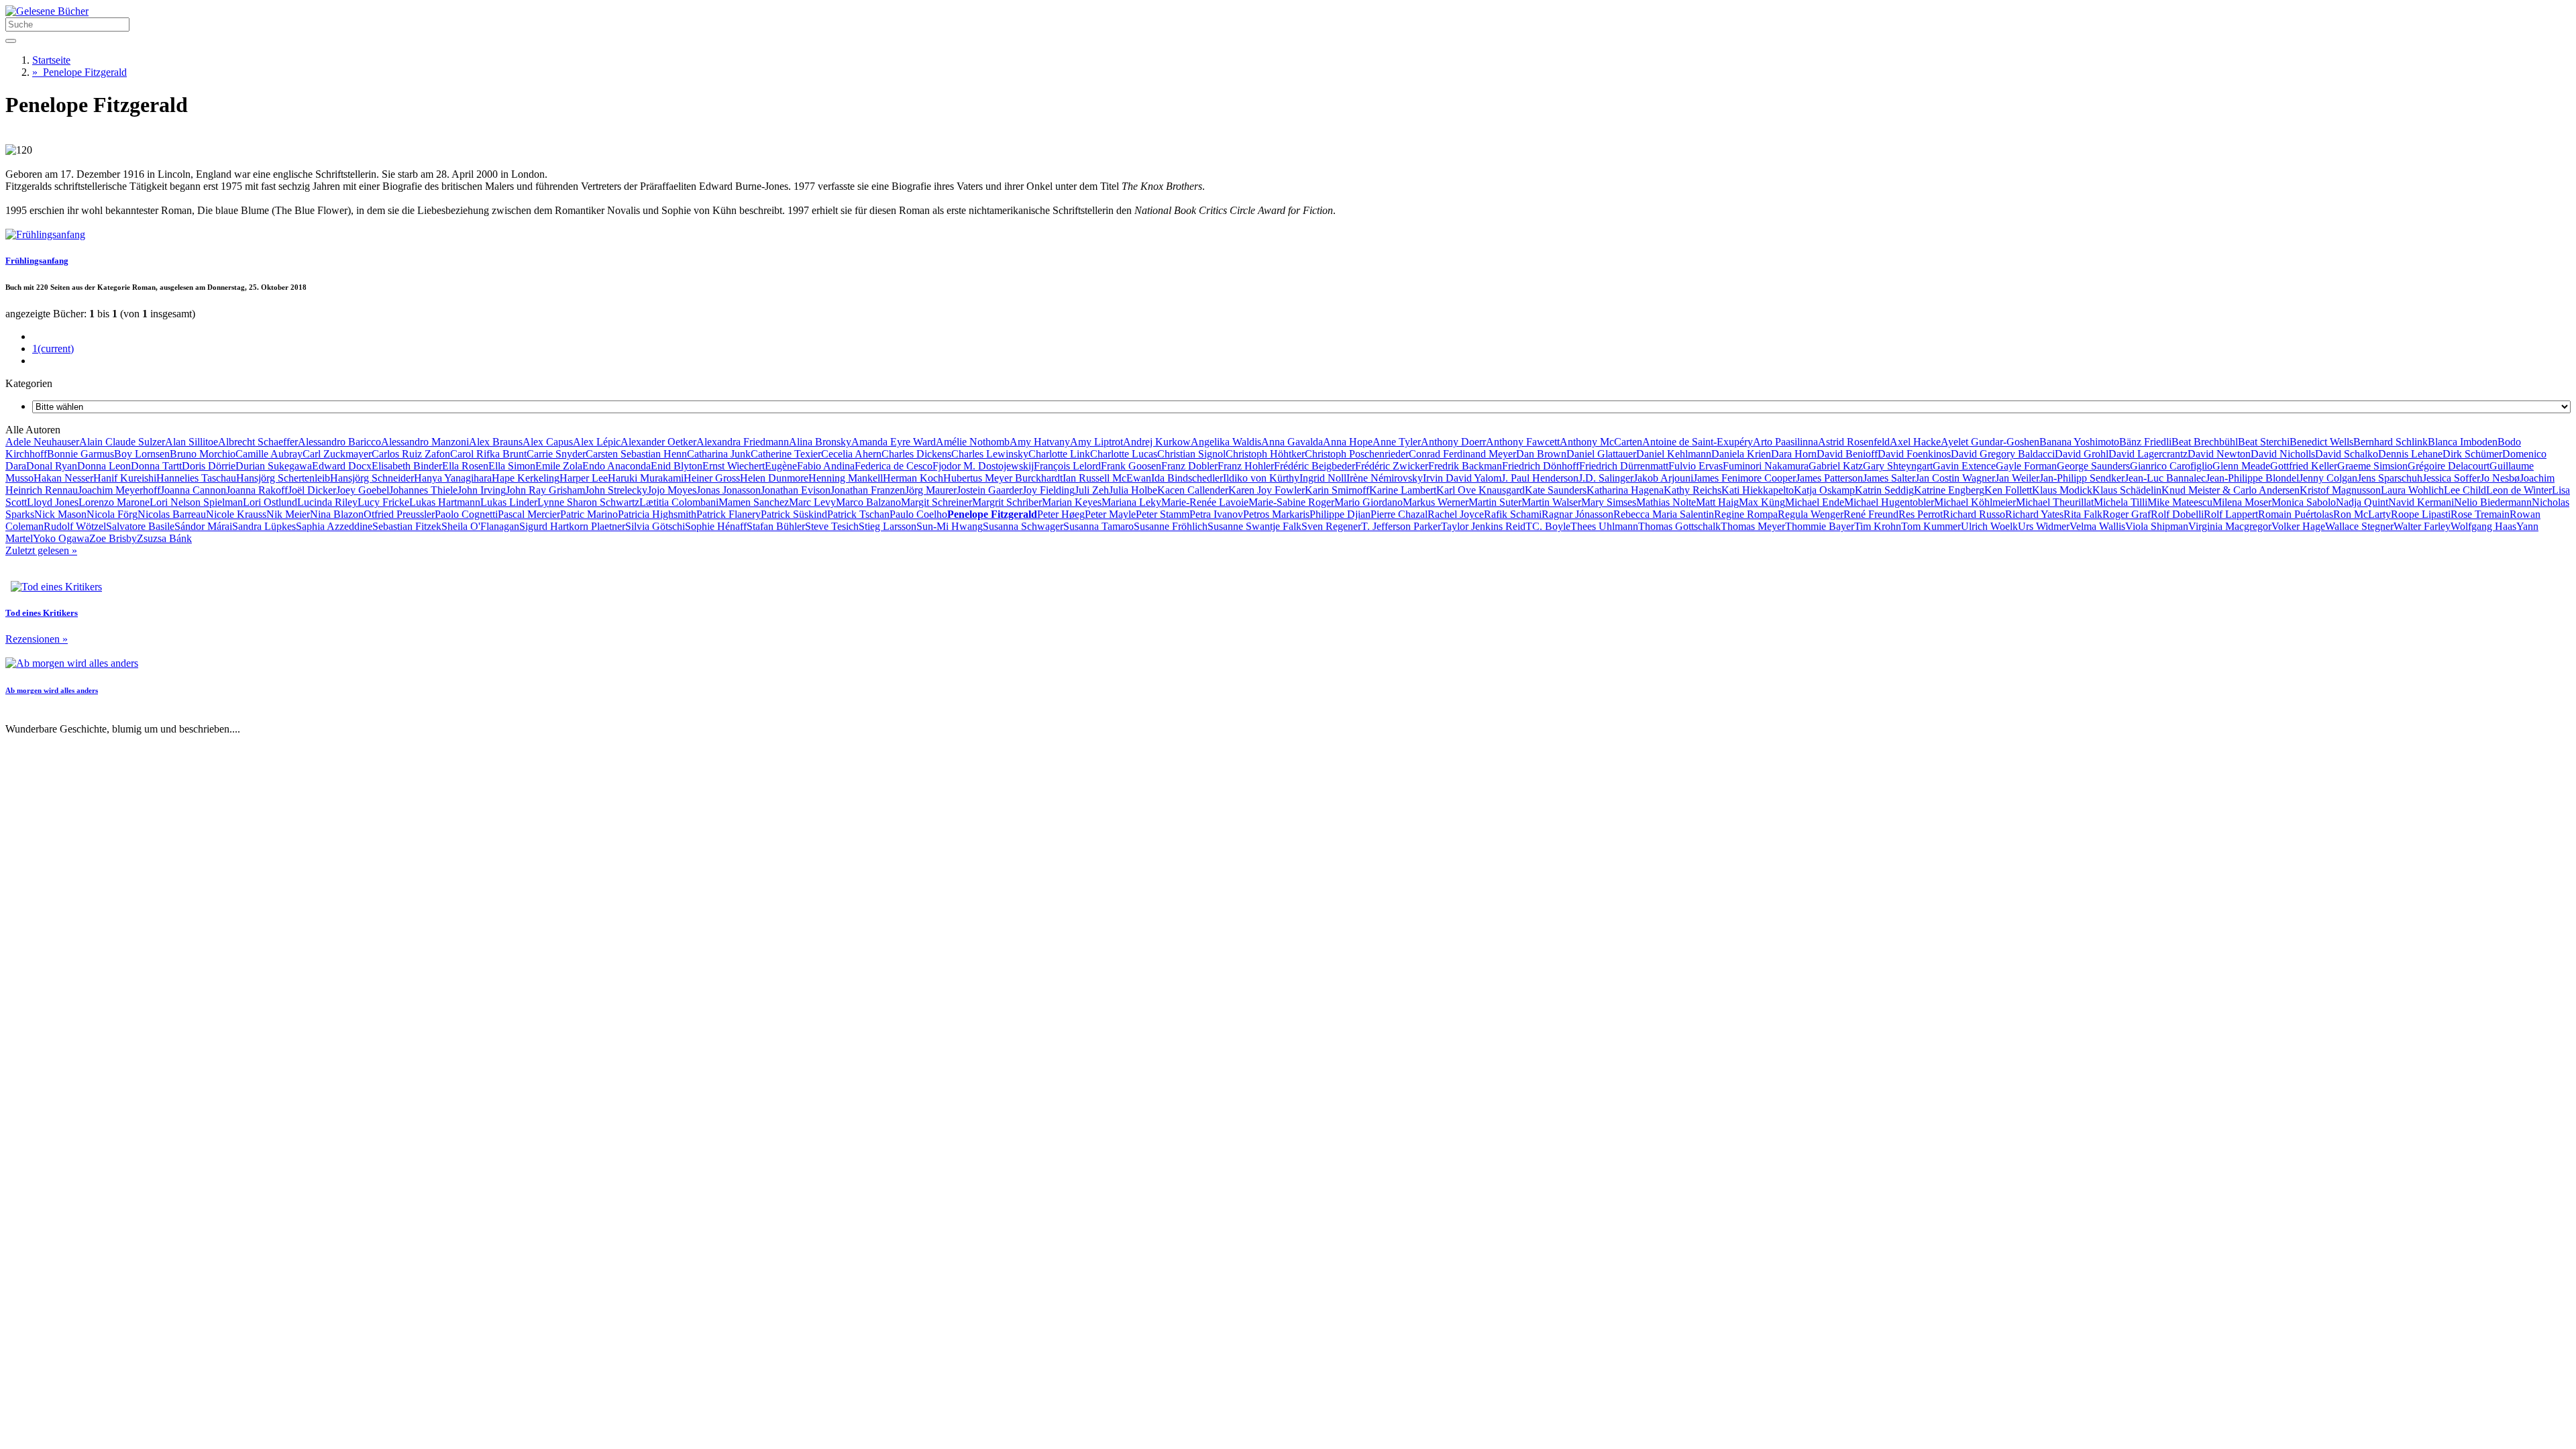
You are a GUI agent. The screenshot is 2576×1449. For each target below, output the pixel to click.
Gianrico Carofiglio (2171, 466)
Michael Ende (1815, 502)
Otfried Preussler (399, 514)
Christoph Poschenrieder (1357, 454)
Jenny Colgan (2328, 478)
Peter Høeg (1061, 514)
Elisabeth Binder (407, 466)
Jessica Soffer (2451, 478)
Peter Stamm (1163, 514)
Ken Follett (2008, 490)
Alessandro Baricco (339, 442)
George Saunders (2093, 466)
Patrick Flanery (729, 514)
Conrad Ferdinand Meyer (1462, 454)
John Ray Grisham (545, 490)
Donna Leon (104, 466)
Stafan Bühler (776, 526)
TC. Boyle (1548, 526)
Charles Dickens (916, 454)
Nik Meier (288, 514)
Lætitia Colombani (679, 502)
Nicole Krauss (236, 514)
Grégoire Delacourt (2449, 466)
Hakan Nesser (63, 478)
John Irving (482, 490)
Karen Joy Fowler (1267, 490)
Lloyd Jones (53, 502)
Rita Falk (2083, 514)
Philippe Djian (1340, 514)
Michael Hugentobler (1889, 502)
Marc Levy (812, 502)
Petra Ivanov (1216, 514)
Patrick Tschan (858, 514)
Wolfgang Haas (2483, 526)
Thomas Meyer (1753, 526)
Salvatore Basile (140, 526)
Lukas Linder (509, 502)
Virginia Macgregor (2230, 526)
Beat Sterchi (2264, 442)
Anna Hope (1348, 442)
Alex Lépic (597, 442)
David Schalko (2347, 454)
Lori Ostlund (270, 502)
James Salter (1889, 478)
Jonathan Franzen (868, 490)
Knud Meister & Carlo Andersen (2231, 490)
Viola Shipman (2157, 526)
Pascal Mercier (529, 514)
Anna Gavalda (1292, 442)
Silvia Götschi (655, 526)
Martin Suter (1495, 502)
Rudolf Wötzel (75, 526)
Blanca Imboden (2463, 442)
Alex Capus (548, 442)
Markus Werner (1436, 502)
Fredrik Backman (1465, 466)
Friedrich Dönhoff (1541, 466)
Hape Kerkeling (526, 478)
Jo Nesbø (2500, 478)
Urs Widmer (2044, 526)
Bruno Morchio (203, 454)
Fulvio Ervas (1696, 466)
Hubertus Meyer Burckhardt (1003, 478)
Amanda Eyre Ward (894, 442)
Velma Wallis (2097, 526)
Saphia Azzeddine (334, 526)
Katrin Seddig (1884, 490)
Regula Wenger (1811, 514)
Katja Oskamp (1824, 490)
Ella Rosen (465, 466)
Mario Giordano (1368, 502)
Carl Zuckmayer (337, 454)
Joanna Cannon (193, 490)
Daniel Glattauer (1601, 454)
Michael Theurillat (2055, 502)
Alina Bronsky (820, 442)
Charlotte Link (1059, 454)
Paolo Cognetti (466, 514)
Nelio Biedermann (2493, 502)
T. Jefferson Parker (1401, 526)
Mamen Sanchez (754, 502)
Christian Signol (1191, 454)
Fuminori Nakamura (1766, 466)
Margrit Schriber (1007, 502)
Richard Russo (1974, 514)
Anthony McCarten (1601, 442)
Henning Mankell (846, 478)
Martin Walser (1551, 502)
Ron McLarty (2362, 514)
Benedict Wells (2321, 442)
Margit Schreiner (936, 502)
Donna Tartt (156, 466)
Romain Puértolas (2296, 514)
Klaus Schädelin (2127, 490)
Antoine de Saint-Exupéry (1698, 442)
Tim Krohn (1878, 526)
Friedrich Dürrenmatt (1624, 466)
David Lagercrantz (2148, 454)
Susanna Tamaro (1098, 526)
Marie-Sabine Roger (1291, 502)
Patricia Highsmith (657, 514)
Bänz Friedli (2145, 442)
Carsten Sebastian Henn (636, 454)
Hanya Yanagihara (453, 478)
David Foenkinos (1914, 454)
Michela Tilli (2121, 502)
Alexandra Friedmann (743, 442)
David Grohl (2082, 454)
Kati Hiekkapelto (1758, 490)
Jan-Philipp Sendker (2082, 478)
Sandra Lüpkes (264, 526)
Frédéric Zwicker (1392, 466)
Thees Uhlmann (1604, 526)
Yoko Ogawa (61, 538)
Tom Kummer (1931, 526)
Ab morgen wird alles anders (52, 690)
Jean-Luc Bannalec (2165, 478)
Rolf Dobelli (2177, 514)
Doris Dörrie (209, 466)
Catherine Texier (786, 454)
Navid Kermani (2421, 502)
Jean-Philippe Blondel (2252, 478)
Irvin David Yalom (1462, 478)
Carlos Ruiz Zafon (411, 454)
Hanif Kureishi (125, 478)
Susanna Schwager (1023, 526)
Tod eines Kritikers (42, 613)
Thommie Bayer (1820, 526)
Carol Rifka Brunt (488, 454)
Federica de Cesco (894, 466)
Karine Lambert (1403, 490)
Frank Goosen (1131, 466)
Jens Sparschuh (2390, 478)
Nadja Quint (2362, 502)
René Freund (1871, 514)
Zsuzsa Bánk (164, 538)
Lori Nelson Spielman (196, 502)
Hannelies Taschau (196, 478)
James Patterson (1829, 478)
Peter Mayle (1110, 514)
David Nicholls (2283, 454)
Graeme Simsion (2372, 466)
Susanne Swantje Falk (1254, 526)
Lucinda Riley (327, 502)
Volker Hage (2298, 526)
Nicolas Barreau (172, 514)
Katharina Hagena (1625, 490)
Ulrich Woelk (1989, 526)
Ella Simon (512, 466)
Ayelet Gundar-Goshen (1990, 442)
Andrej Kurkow (1157, 442)
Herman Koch (913, 478)
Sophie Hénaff (716, 526)
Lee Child (2465, 490)
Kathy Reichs (1693, 490)
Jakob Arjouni (1663, 478)
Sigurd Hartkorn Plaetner (572, 526)
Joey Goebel (363, 490)
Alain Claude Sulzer (122, 442)
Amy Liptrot (1096, 442)
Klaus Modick (2062, 490)
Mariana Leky (1131, 502)
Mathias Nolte (1666, 502)
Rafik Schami (1513, 514)
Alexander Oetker (658, 442)
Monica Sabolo (2304, 502)
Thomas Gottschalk (1679, 526)
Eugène (781, 466)
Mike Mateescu (2180, 502)
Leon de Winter (2519, 490)
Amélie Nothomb (973, 442)
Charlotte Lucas (1124, 454)
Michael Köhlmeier (1975, 502)
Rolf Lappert (2231, 514)
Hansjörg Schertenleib (283, 478)
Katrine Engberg (1949, 490)
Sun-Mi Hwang (950, 526)
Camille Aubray (269, 454)
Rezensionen (37, 639)
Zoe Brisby (113, 538)
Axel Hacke (1915, 442)
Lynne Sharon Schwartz (588, 502)
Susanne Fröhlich (1171, 526)
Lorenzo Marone (114, 502)
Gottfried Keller (2304, 466)
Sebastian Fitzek (407, 526)
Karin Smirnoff (1337, 490)
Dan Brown (1541, 454)
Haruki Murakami (646, 478)
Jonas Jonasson (729, 490)
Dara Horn (1794, 454)
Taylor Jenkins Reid (1483, 526)
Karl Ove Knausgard (1481, 490)
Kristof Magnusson (2340, 490)
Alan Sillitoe (192, 442)
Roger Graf (2127, 514)
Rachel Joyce (1456, 514)
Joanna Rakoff (257, 490)
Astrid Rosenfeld (1854, 442)
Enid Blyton (677, 466)
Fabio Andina (826, 466)
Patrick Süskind (794, 514)
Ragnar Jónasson (1577, 514)
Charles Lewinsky (990, 454)
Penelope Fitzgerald (79, 72)
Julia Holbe (1133, 490)
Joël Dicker (312, 490)
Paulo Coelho (918, 514)
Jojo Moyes (672, 490)
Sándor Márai (203, 526)
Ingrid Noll (1323, 478)
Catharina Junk (719, 454)
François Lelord (1067, 466)
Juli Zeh (1092, 490)
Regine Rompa (1746, 514)
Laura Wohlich (2412, 490)
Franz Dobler (1189, 466)
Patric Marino (589, 514)
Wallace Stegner (2359, 526)
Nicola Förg (112, 514)
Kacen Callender (1193, 490)
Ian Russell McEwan (1107, 478)
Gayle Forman (2026, 466)
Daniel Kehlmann (1674, 454)
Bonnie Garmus (80, 454)
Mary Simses (1609, 502)
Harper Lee (584, 478)
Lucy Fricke (383, 502)
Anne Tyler (1397, 442)
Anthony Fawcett (1523, 442)
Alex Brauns (496, 442)
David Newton (2219, 454)
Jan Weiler (2017, 478)
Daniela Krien (1741, 454)
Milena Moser (2242, 502)
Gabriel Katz (1836, 466)
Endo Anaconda (616, 466)
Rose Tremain (2480, 514)
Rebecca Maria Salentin (1664, 514)
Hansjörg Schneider (372, 478)
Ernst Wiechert (734, 466)
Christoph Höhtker (1265, 454)
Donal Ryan (52, 466)
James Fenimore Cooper (1745, 478)
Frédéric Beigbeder (1314, 466)
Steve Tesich (832, 526)
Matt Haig (1717, 502)
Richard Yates (2034, 514)
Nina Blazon (337, 514)
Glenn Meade (2241, 466)
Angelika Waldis (1226, 442)
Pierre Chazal (1399, 514)
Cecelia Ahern (851, 454)
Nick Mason (60, 514)
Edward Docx (342, 466)
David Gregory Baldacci (2003, 454)
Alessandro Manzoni (425, 442)
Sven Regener (1331, 526)
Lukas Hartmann (445, 502)
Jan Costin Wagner (1955, 478)
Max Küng (1762, 502)
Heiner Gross (712, 478)
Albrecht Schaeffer (258, 442)
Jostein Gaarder (989, 490)
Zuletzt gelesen (41, 550)
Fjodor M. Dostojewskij (983, 466)
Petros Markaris (1276, 514)
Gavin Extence (1964, 466)
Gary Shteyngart (1898, 466)
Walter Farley (2422, 526)
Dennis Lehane (2410, 454)
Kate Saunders (1556, 490)
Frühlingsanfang (37, 261)
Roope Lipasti (2421, 514)
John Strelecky (616, 490)
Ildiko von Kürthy (1261, 478)
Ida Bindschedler (1187, 478)
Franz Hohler (1246, 466)
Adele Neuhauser (42, 442)
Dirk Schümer (2472, 454)
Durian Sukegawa (274, 466)
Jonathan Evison (796, 490)
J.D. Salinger (1606, 478)
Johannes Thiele (423, 490)
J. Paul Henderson (1540, 478)
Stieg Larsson (888, 526)
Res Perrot (1921, 514)
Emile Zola (559, 466)
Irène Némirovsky (1385, 478)
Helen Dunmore (774, 478)
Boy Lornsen (142, 454)
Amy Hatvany (1040, 442)
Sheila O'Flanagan (480, 526)
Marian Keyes (1072, 502)
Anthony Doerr (1453, 442)
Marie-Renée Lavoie (1205, 502)
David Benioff (1847, 454)
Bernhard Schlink (2391, 442)
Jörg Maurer (931, 490)
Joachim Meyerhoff (119, 490)
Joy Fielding (1049, 490)
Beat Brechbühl (2205, 442)
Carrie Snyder (556, 454)
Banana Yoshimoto (2079, 442)
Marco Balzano (868, 502)
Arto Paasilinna (1785, 442)
